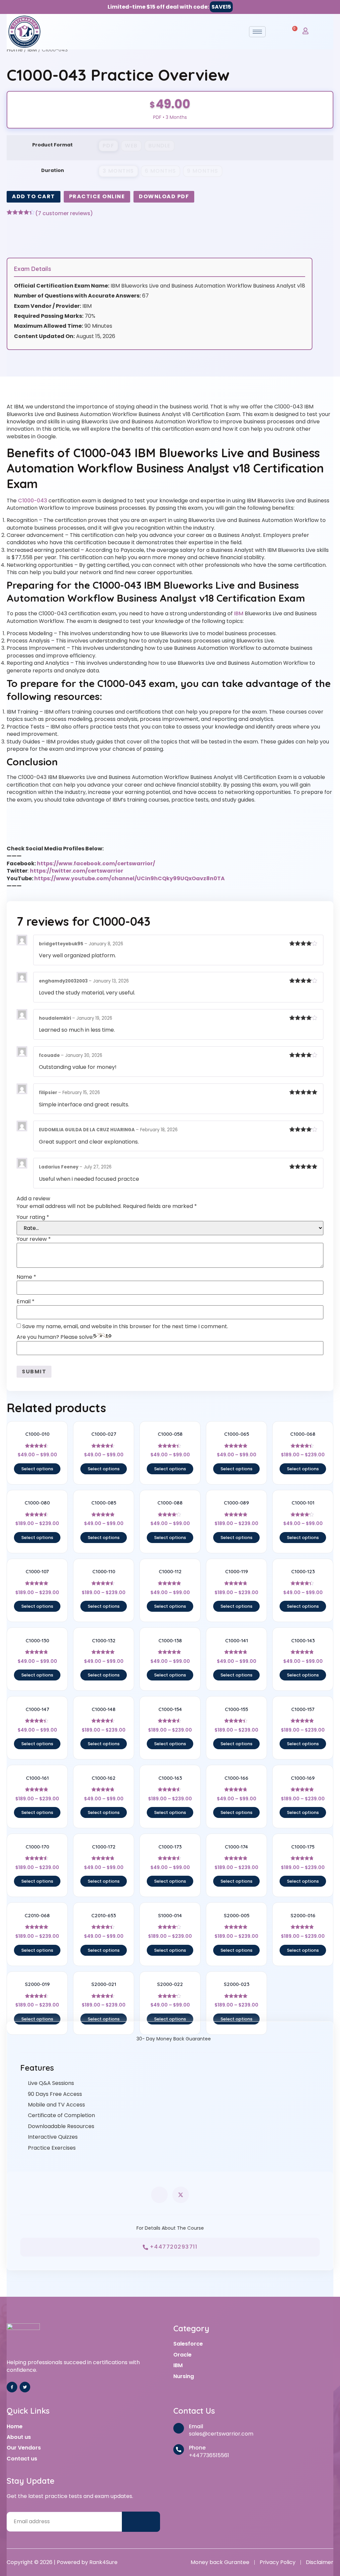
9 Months (203, 171)
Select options (37, 1469)
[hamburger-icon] (257, 32)
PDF (109, 146)
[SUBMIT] (141, 2522)
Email (26, 1302)
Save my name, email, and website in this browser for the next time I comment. (125, 1327)
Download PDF (164, 196)
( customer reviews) (64, 214)
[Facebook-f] (12, 2387)
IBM (32, 50)
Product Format (52, 145)
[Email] (179, 2428)
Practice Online (97, 196)
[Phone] (179, 2449)
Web (131, 146)
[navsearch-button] (277, 31)
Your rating (33, 1217)
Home (15, 50)
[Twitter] (25, 2387)
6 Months (161, 171)
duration (53, 170)
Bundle (160, 146)
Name (26, 1277)
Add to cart (34, 196)
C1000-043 (33, 501)
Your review (34, 1239)
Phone (197, 2448)
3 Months (118, 171)
